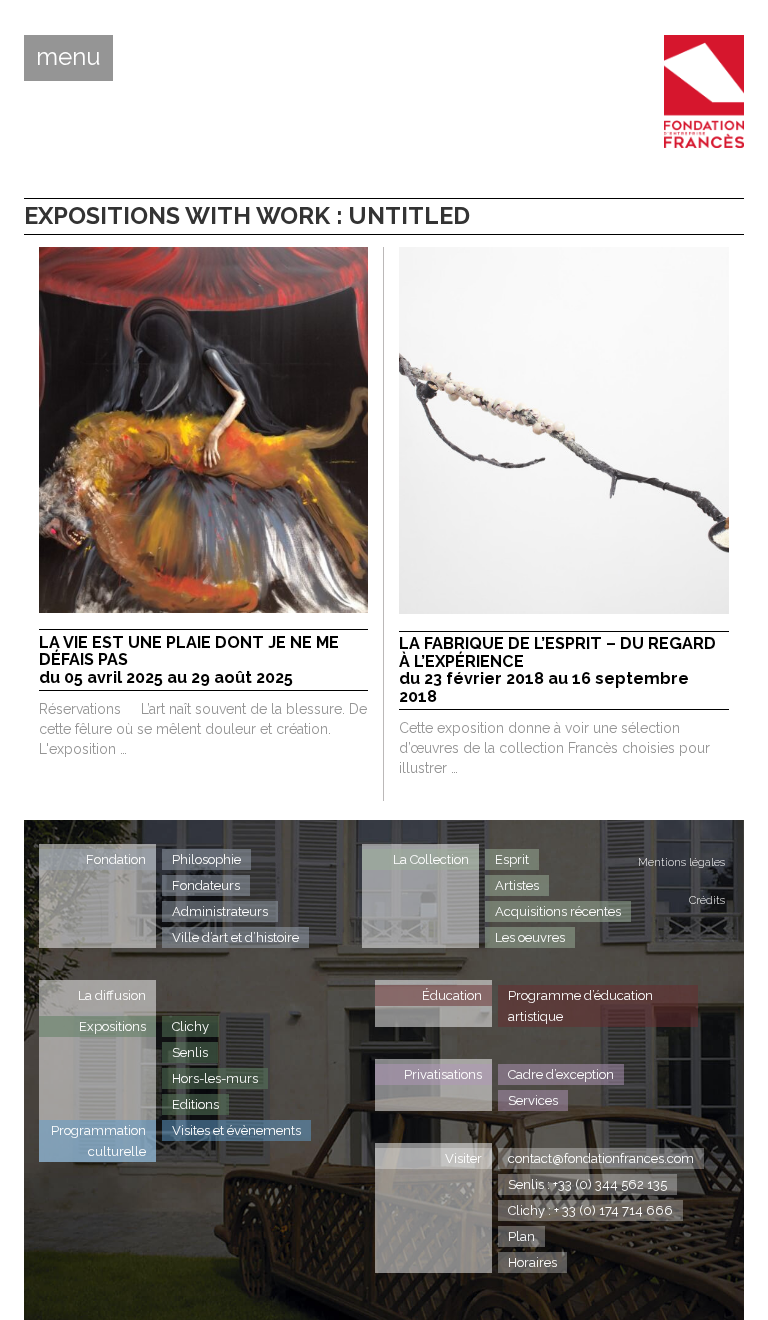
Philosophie (206, 859)
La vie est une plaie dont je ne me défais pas (189, 660)
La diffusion (112, 995)
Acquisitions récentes (558, 911)
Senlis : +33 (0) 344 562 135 (587, 1184)
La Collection (431, 859)
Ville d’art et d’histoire (235, 937)
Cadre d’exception (561, 1074)
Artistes (517, 885)
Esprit (512, 859)
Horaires (532, 1262)
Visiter (463, 1158)
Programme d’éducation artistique (580, 1006)
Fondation (116, 859)
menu (68, 57)
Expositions (112, 1026)
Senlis (190, 1052)
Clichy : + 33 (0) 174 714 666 (590, 1210)
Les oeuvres (530, 937)
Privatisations (443, 1074)
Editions (195, 1104)
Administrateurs (220, 911)
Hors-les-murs (215, 1078)
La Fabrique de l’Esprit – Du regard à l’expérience (557, 670)
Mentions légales (681, 862)
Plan (521, 1236)
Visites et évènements (236, 1130)
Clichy (190, 1026)
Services (533, 1100)
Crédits (707, 900)
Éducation (452, 995)
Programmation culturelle (98, 1141)
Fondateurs (206, 885)
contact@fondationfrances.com (601, 1158)
